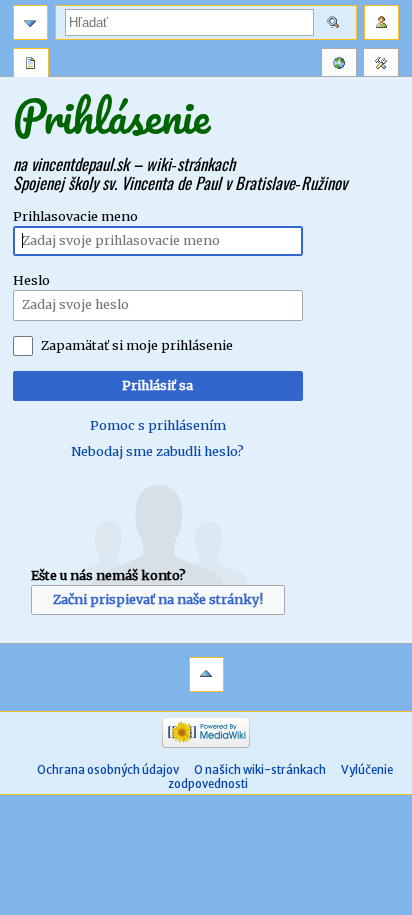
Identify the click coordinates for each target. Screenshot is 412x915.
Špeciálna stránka (31, 65)
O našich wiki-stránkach (260, 770)
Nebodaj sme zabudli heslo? (157, 451)
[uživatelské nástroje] (381, 22)
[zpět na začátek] (206, 674)
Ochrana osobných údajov (108, 770)
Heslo (31, 280)
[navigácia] (30, 22)
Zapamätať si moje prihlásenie (137, 345)
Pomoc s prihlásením (158, 425)
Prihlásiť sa (157, 385)
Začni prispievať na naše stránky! (158, 599)
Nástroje (381, 65)
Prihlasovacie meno (75, 216)
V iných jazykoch (339, 65)
